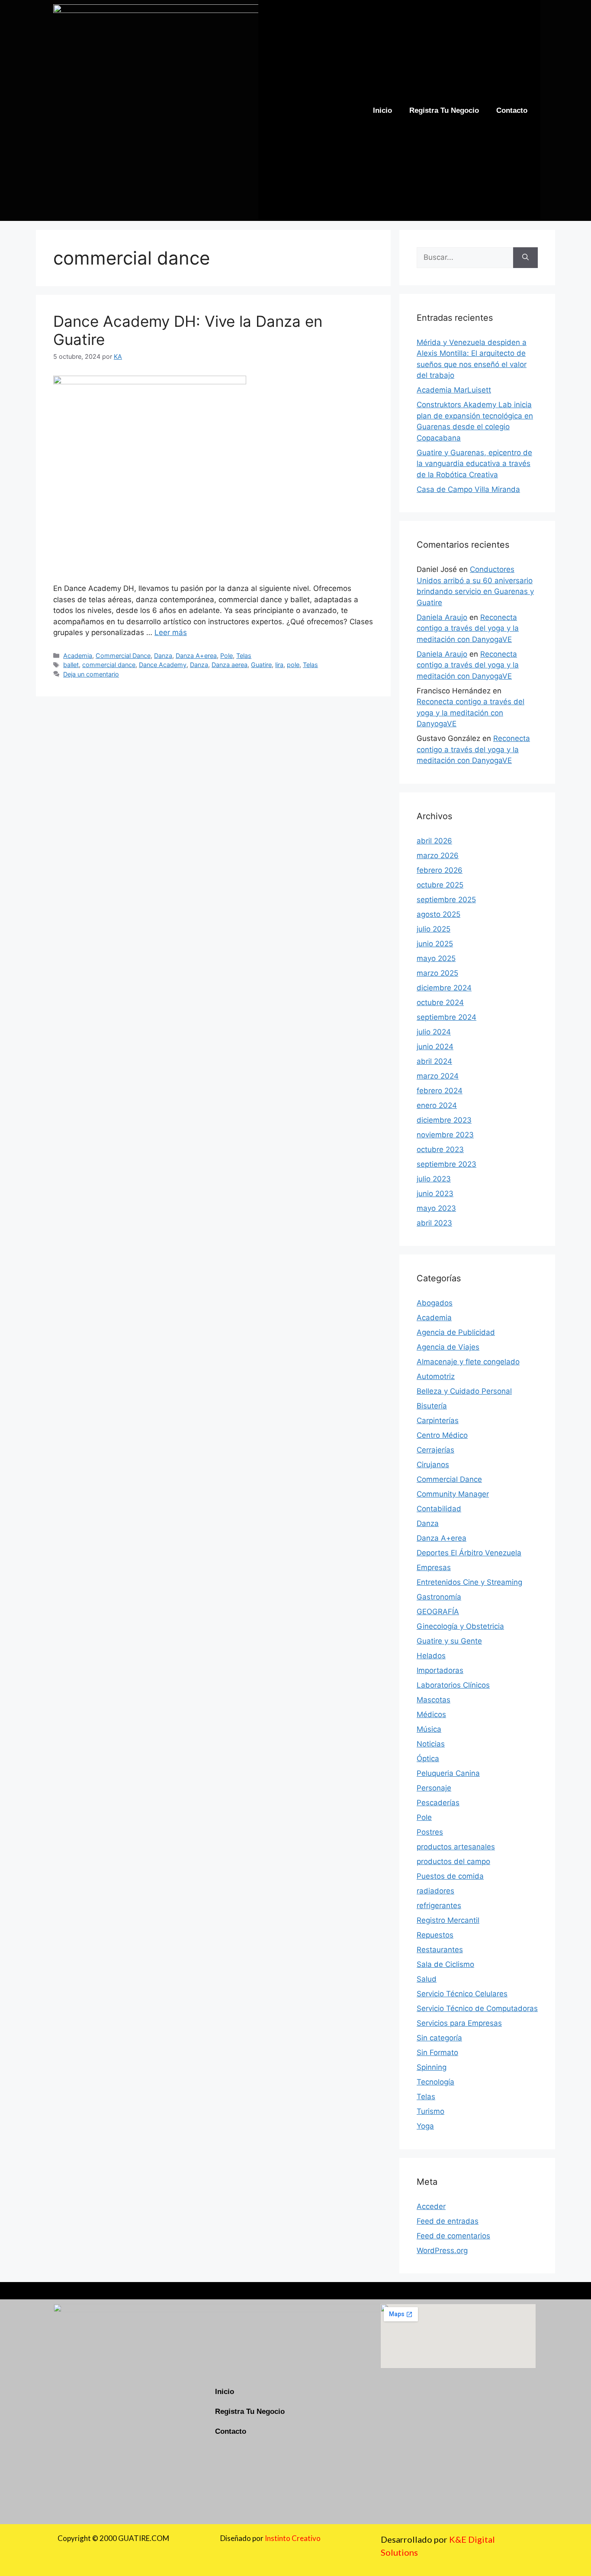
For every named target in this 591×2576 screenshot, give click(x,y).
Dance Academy (163, 665)
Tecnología (435, 2082)
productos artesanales (456, 1847)
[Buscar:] (465, 258)
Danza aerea (230, 665)
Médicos (431, 1714)
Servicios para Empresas (459, 2023)
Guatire (261, 665)
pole (293, 665)
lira (279, 665)
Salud (427, 1979)
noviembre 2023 (445, 1135)
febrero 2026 (440, 870)
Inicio (382, 110)
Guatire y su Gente (449, 1641)
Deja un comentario (91, 674)
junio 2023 (435, 1194)
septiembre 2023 (446, 1164)
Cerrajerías (435, 1450)
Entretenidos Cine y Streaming (469, 1582)
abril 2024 (434, 1061)
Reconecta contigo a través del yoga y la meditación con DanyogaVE (468, 628)
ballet (71, 665)
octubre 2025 (440, 885)
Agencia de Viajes (448, 1347)
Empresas (434, 1567)
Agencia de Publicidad (456, 1332)
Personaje (434, 1788)
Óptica (428, 1759)
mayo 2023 (436, 1208)
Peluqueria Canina (448, 1773)
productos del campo (453, 1861)
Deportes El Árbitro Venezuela (469, 1553)
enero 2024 (437, 1105)
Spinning (432, 2067)
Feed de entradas (448, 2221)
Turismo (430, 2111)
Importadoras (440, 1670)
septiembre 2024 (446, 1017)
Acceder (431, 2206)
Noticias (431, 1744)
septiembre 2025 (446, 900)
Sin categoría (439, 2038)
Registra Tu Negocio (444, 110)
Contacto (512, 110)
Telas (244, 656)
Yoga (425, 2126)
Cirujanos (433, 1465)
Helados (431, 1656)
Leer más (171, 632)
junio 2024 (435, 1047)
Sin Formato (437, 2053)
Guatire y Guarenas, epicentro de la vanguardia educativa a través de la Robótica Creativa (474, 464)
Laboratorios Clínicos (453, 1685)
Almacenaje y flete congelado (468, 1362)
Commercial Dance (123, 656)
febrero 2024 (440, 1091)
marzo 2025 (437, 973)
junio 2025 (435, 944)
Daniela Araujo (442, 617)
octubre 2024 (440, 1002)
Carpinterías (438, 1420)
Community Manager (453, 1494)
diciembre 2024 (444, 988)
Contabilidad (439, 1509)
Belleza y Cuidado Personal (464, 1391)
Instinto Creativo (293, 2538)
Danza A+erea (196, 656)
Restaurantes (440, 1950)
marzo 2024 (438, 1076)
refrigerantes (439, 1906)
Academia (78, 656)
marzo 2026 (438, 855)
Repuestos (435, 1935)
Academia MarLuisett (454, 390)
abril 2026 (434, 841)
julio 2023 (434, 1179)
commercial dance (109, 665)
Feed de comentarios (453, 2236)
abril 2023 (434, 1223)
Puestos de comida (450, 1876)
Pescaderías (438, 1803)
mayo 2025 (436, 958)
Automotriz (436, 1376)
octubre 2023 (440, 1149)
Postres (430, 1832)
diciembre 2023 (444, 1120)
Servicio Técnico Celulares (462, 1994)
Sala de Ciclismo (445, 1964)
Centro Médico (442, 1435)
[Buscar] (525, 258)
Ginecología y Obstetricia (460, 1626)
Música (429, 1729)
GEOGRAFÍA (438, 1612)
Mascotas (434, 1700)
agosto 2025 (438, 914)
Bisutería (432, 1406)
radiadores (435, 1891)
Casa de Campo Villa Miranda (468, 489)
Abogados (435, 1303)
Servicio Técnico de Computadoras (477, 2008)
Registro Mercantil (448, 1920)
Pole (226, 656)
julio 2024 (434, 1032)
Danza (163, 656)
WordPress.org (442, 2250)
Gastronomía (439, 1597)
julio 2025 (434, 929)
